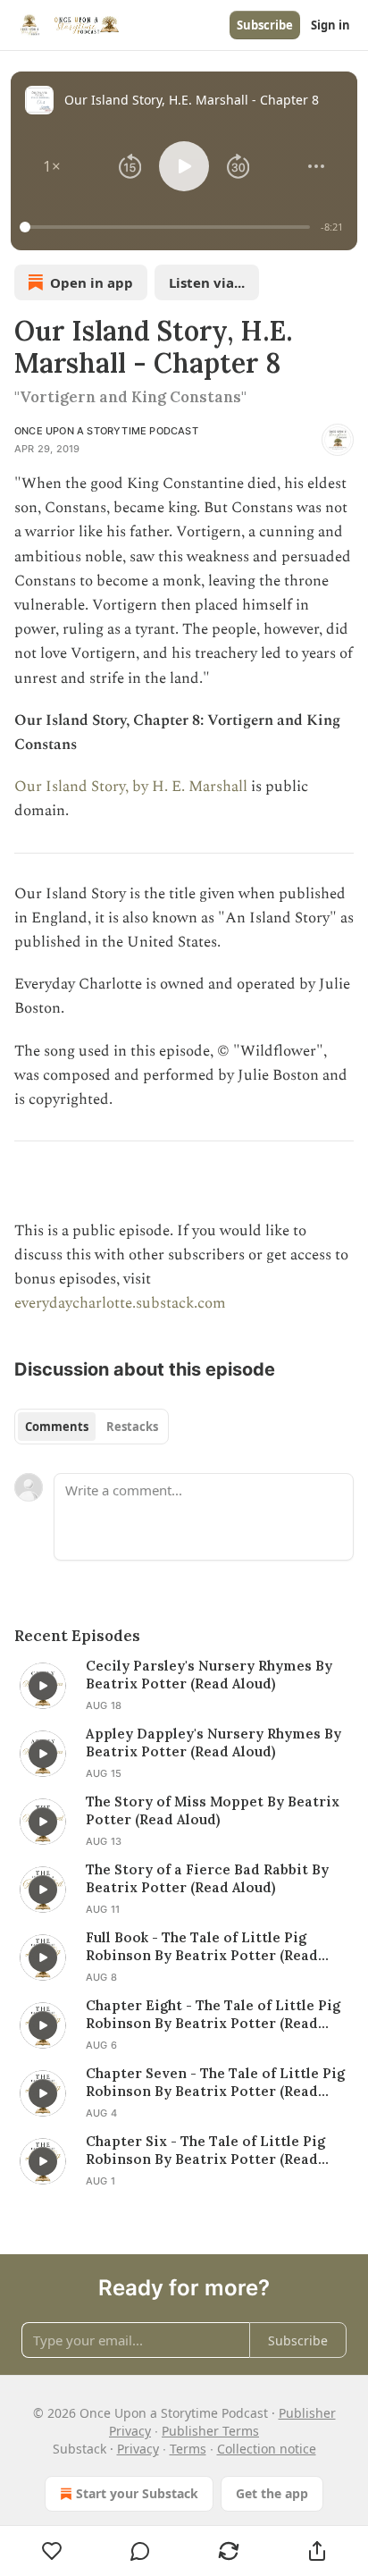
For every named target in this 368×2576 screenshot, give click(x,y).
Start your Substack (137, 2493)
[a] (43, 1686)
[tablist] (92, 1427)
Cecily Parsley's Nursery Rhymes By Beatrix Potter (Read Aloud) (209, 1675)
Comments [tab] (57, 1427)
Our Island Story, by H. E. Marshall (131, 787)
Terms (188, 2449)
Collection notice (267, 2449)
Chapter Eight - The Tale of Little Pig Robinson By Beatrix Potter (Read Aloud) (213, 2015)
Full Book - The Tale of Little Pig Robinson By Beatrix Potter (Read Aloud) (202, 1947)
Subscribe (265, 25)
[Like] (52, 2551)
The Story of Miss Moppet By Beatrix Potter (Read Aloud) (213, 1810)
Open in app (92, 282)
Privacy (138, 2449)
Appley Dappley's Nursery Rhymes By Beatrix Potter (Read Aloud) (213, 1743)
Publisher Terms (210, 2431)
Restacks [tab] (132, 1427)
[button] (52, 166)
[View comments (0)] (141, 2551)
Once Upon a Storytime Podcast (106, 431)
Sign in (330, 25)
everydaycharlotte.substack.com (120, 1303)
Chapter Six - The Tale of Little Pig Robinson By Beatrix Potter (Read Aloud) (205, 2151)
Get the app (272, 2493)
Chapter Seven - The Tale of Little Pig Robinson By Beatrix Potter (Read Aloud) (215, 2083)
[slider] (167, 227)
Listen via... (207, 282)
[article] (184, 1686)
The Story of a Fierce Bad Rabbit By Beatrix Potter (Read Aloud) (207, 1878)
